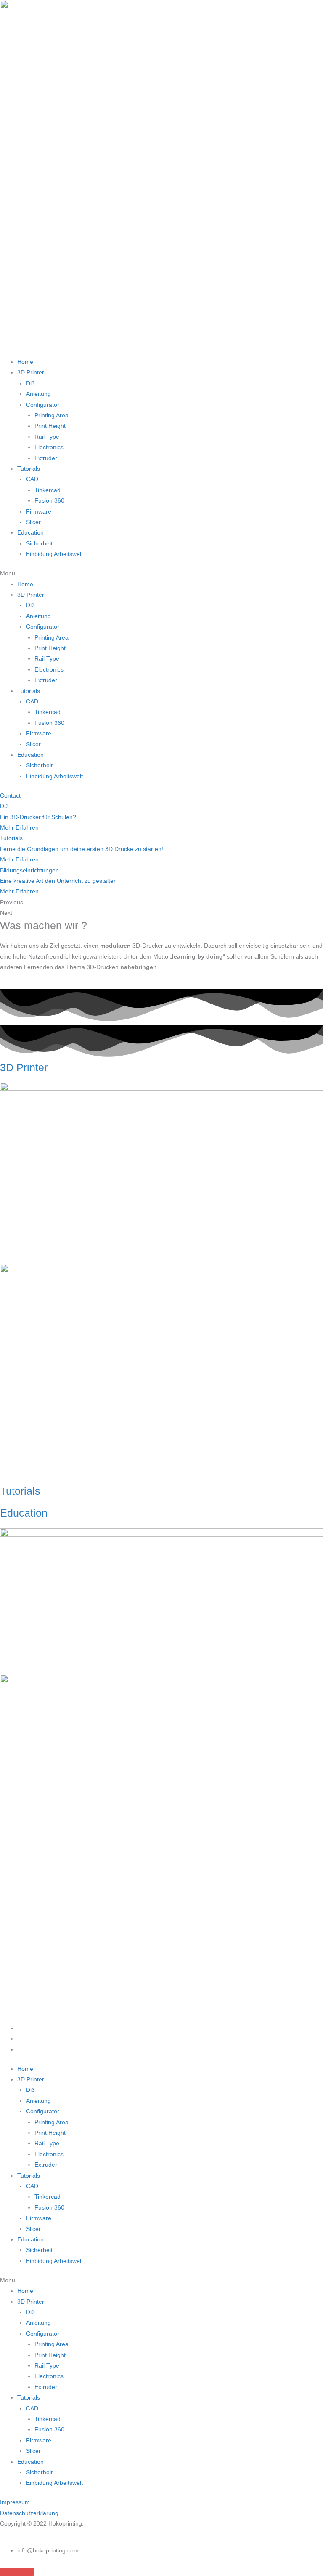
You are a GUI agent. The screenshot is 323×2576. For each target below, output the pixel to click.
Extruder (46, 458)
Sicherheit (39, 544)
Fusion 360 (49, 501)
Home (25, 362)
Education (30, 533)
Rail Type (47, 437)
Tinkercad (48, 490)
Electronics (49, 447)
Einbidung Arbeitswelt (54, 554)
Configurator (43, 405)
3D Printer (31, 373)
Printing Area (52, 415)
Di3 (30, 383)
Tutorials (29, 469)
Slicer (33, 522)
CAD (32, 479)
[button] (161, 573)
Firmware (39, 512)
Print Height (50, 426)
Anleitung (38, 394)
